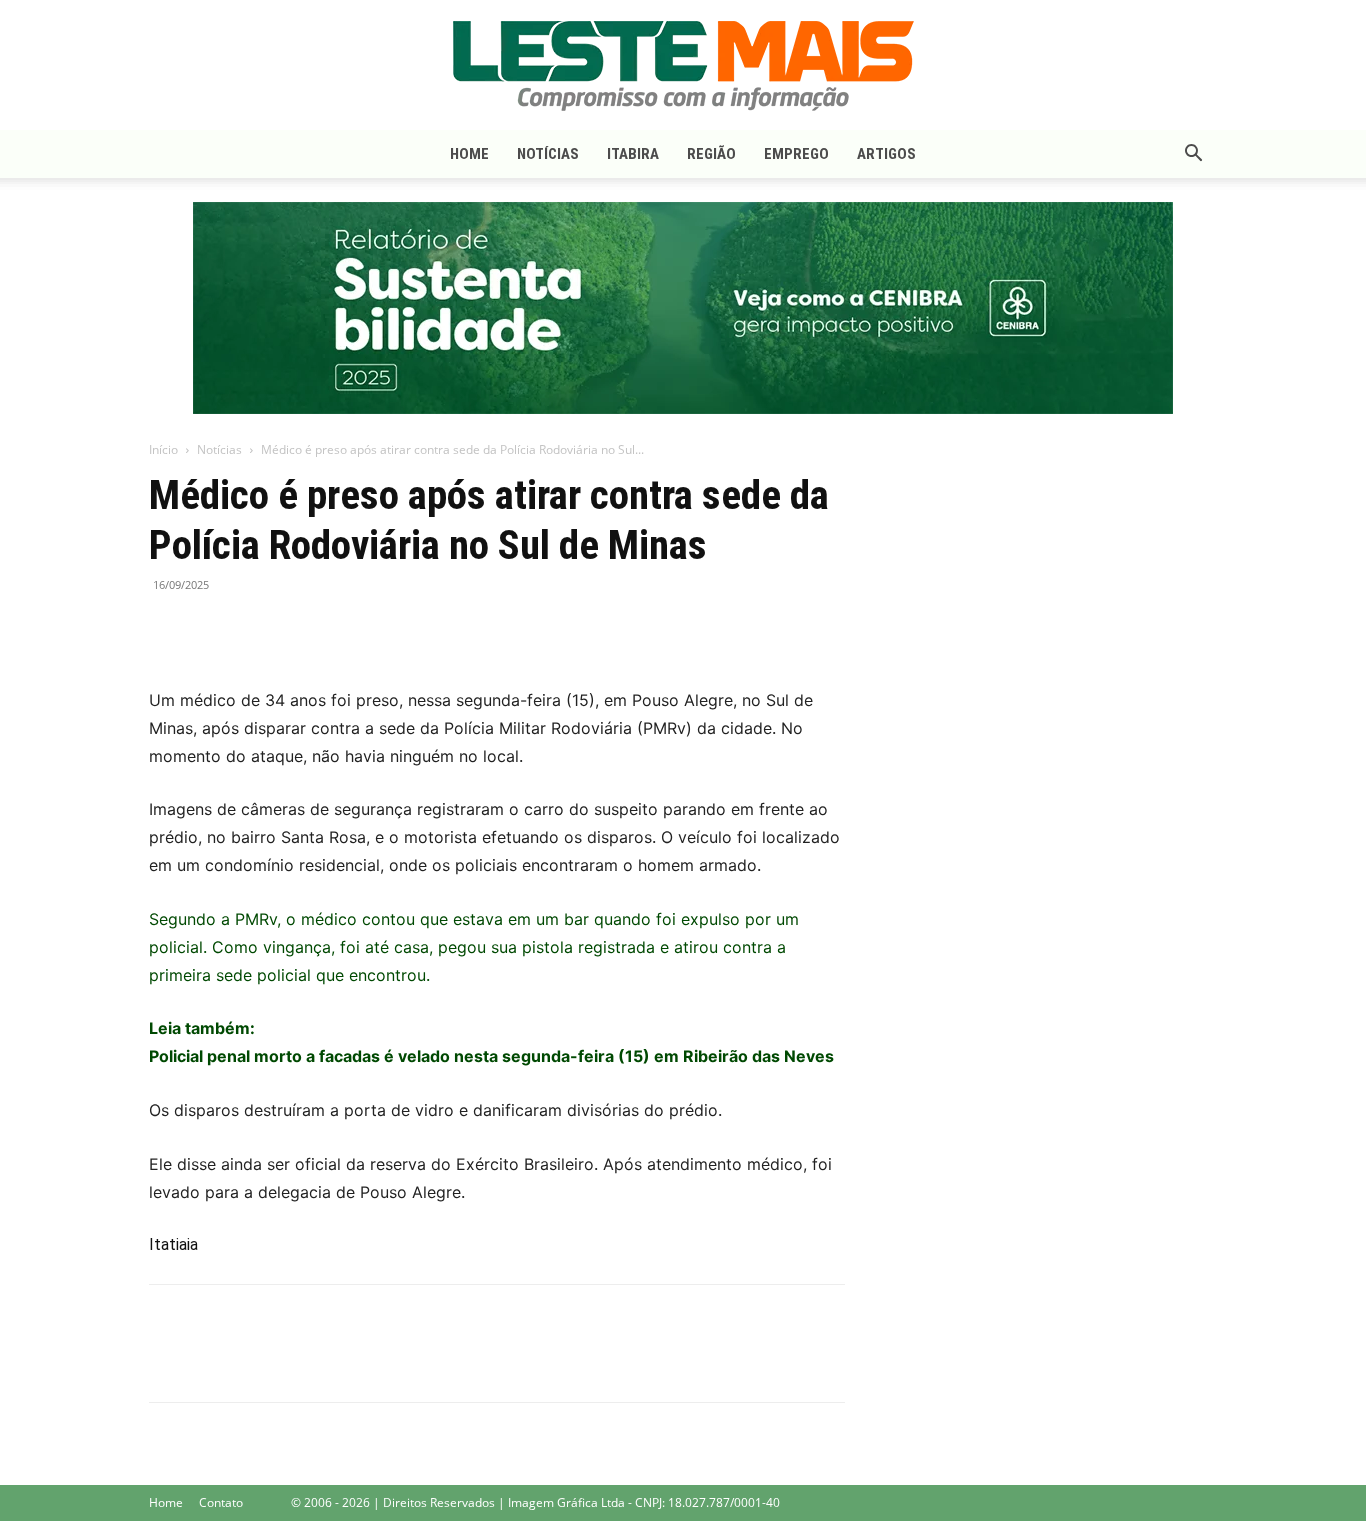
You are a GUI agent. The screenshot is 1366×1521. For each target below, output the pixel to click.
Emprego (796, 154)
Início (163, 449)
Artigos (886, 154)
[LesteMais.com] (683, 66)
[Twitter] (215, 630)
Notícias (548, 154)
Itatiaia (173, 1244)
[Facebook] (169, 630)
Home (469, 154)
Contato (221, 1502)
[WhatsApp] (261, 630)
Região (711, 154)
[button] (1193, 155)
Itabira (633, 154)
